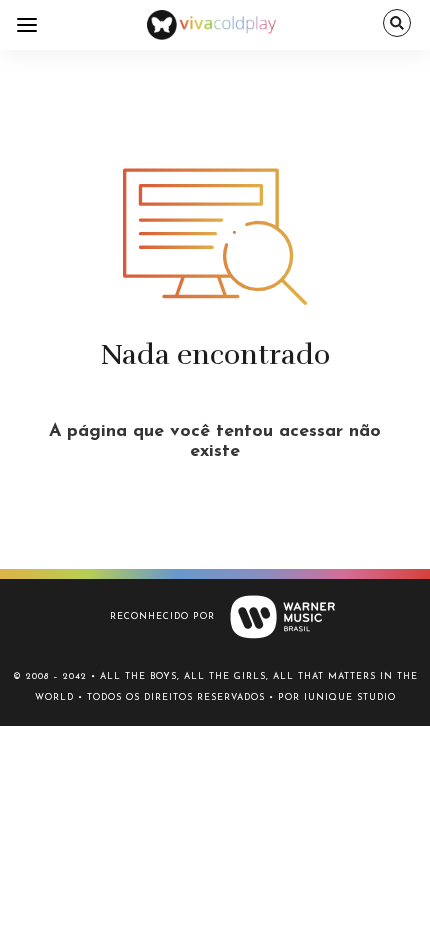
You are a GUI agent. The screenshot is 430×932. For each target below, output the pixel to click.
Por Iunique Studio (337, 697)
